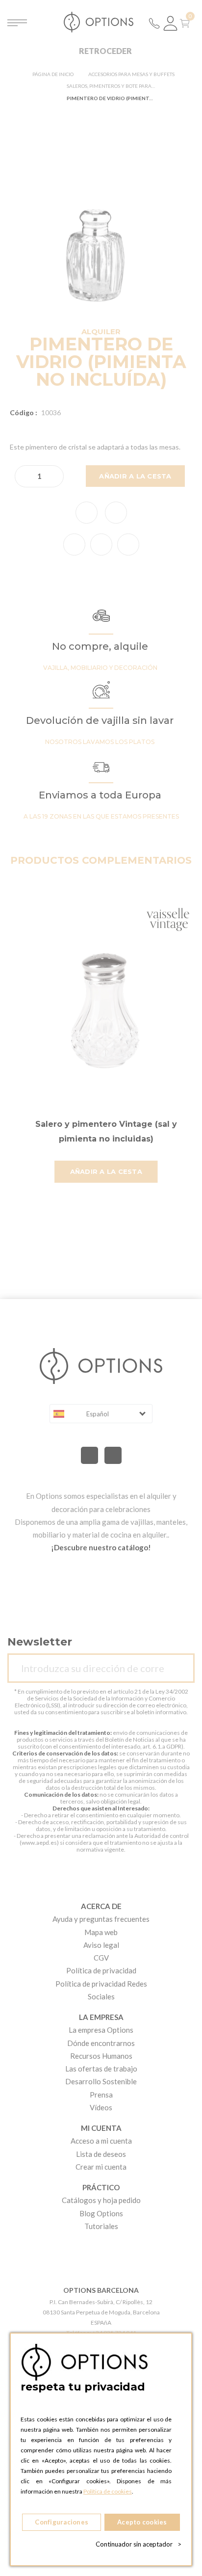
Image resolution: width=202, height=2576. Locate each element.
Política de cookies (108, 2491)
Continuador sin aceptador (139, 2544)
